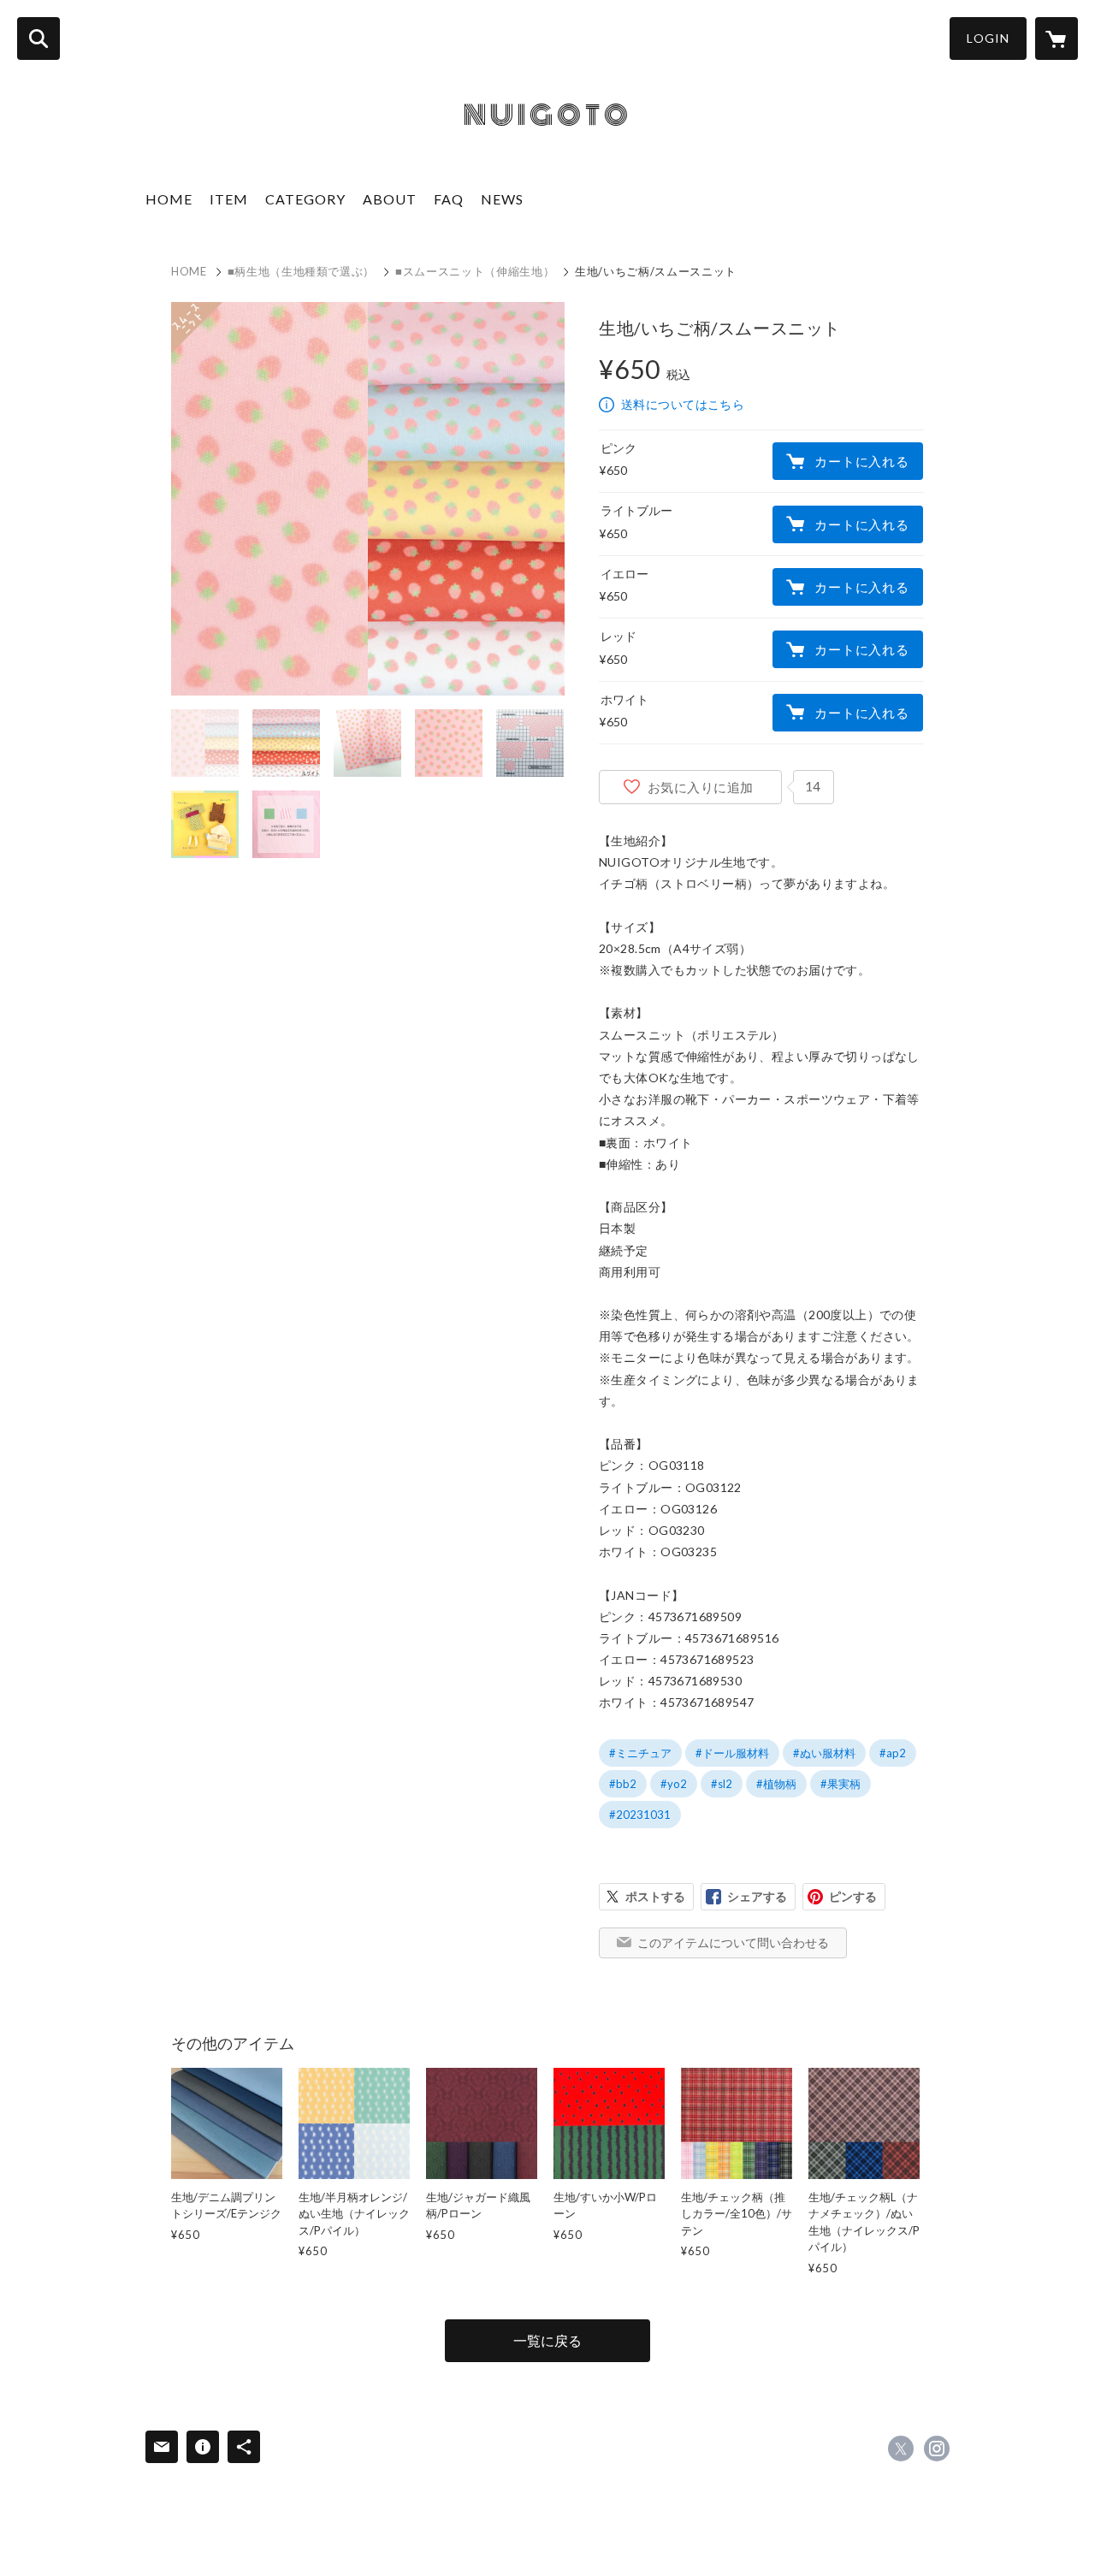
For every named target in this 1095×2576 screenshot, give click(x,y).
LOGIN (988, 38)
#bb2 (623, 1784)
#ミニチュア (640, 1753)
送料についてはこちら (683, 404)
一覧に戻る (547, 2340)
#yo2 (674, 1784)
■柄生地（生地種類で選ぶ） (301, 271)
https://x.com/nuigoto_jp (901, 2449)
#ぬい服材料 (824, 1753)
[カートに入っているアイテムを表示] (1057, 38)
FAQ (449, 199)
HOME (169, 199)
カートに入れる (861, 461)
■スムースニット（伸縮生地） (475, 271)
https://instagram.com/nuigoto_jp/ (937, 2449)
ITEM (229, 199)
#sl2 (722, 1784)
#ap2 (893, 1753)
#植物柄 (776, 1784)
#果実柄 (840, 1784)
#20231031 (640, 1815)
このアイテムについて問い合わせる (733, 1942)
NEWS (502, 199)
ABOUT (390, 199)
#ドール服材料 (732, 1753)
